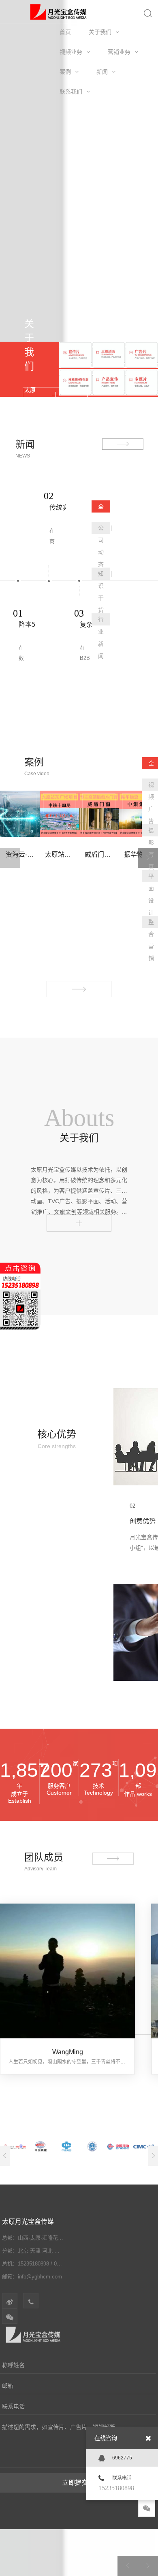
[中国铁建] (41, 2146)
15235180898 (116, 2488)
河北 (47, 2251)
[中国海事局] (92, 2146)
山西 (60, 2251)
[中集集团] (144, 2146)
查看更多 (79, 1220)
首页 (65, 32)
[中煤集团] (67, 2146)
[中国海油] (118, 2146)
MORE (55, 395)
